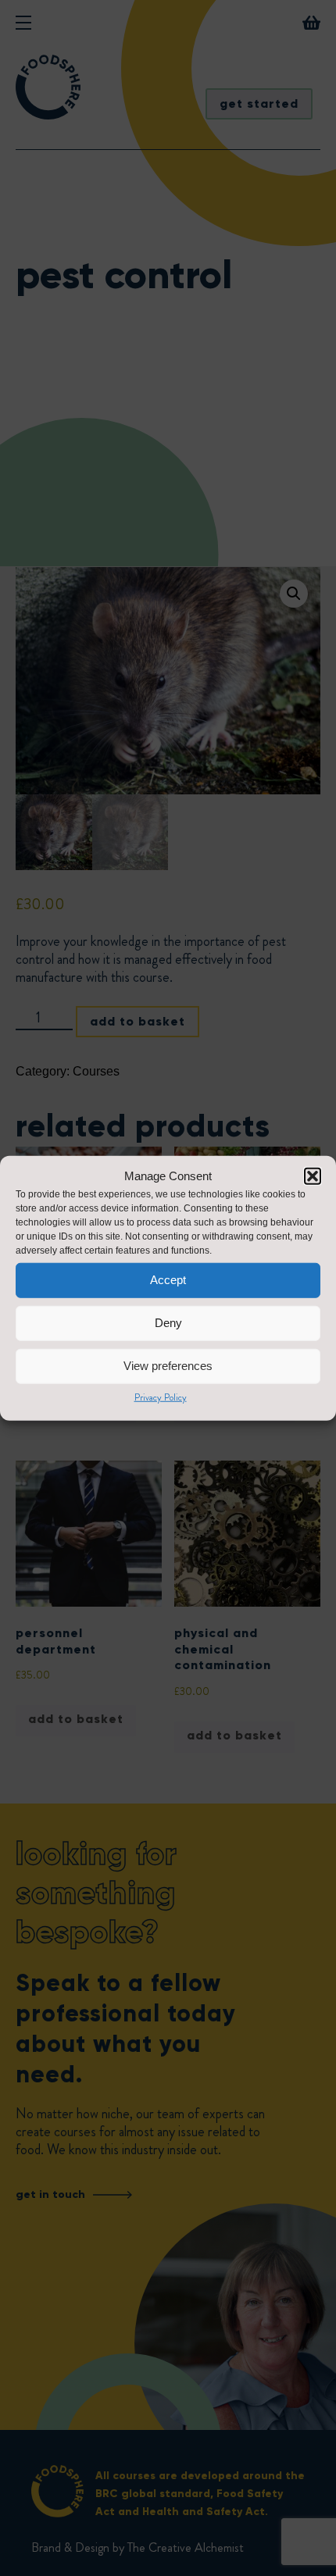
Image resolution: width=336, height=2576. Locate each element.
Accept (168, 1280)
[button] (313, 1176)
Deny (168, 1323)
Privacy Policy (161, 1397)
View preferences (168, 1366)
